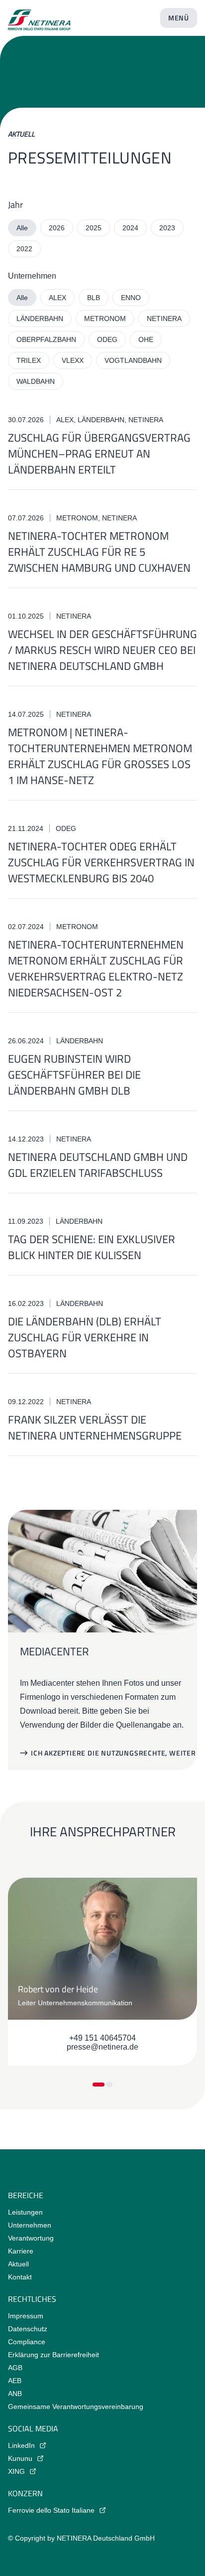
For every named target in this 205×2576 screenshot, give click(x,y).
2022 (24, 249)
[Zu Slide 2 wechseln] (109, 2085)
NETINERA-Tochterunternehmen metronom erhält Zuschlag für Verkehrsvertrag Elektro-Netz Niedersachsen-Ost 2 (96, 968)
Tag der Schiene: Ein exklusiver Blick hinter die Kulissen (92, 1247)
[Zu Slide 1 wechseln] (99, 2085)
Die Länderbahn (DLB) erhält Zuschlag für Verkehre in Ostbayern (85, 1337)
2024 (130, 228)
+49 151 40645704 (102, 2038)
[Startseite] (39, 16)
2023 (167, 228)
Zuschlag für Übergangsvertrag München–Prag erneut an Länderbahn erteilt (99, 454)
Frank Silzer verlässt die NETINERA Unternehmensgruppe (95, 1428)
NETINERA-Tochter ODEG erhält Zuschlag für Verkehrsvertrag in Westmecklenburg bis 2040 (101, 862)
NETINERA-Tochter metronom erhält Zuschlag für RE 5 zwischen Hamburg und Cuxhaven (99, 552)
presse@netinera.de (102, 2047)
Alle (22, 228)
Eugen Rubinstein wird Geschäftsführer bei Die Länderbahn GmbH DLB (74, 1075)
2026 (57, 228)
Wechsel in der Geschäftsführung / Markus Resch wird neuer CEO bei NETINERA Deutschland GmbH (102, 650)
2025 (94, 228)
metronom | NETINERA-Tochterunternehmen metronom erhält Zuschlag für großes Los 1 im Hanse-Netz (100, 756)
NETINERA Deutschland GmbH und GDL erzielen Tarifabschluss (98, 1165)
